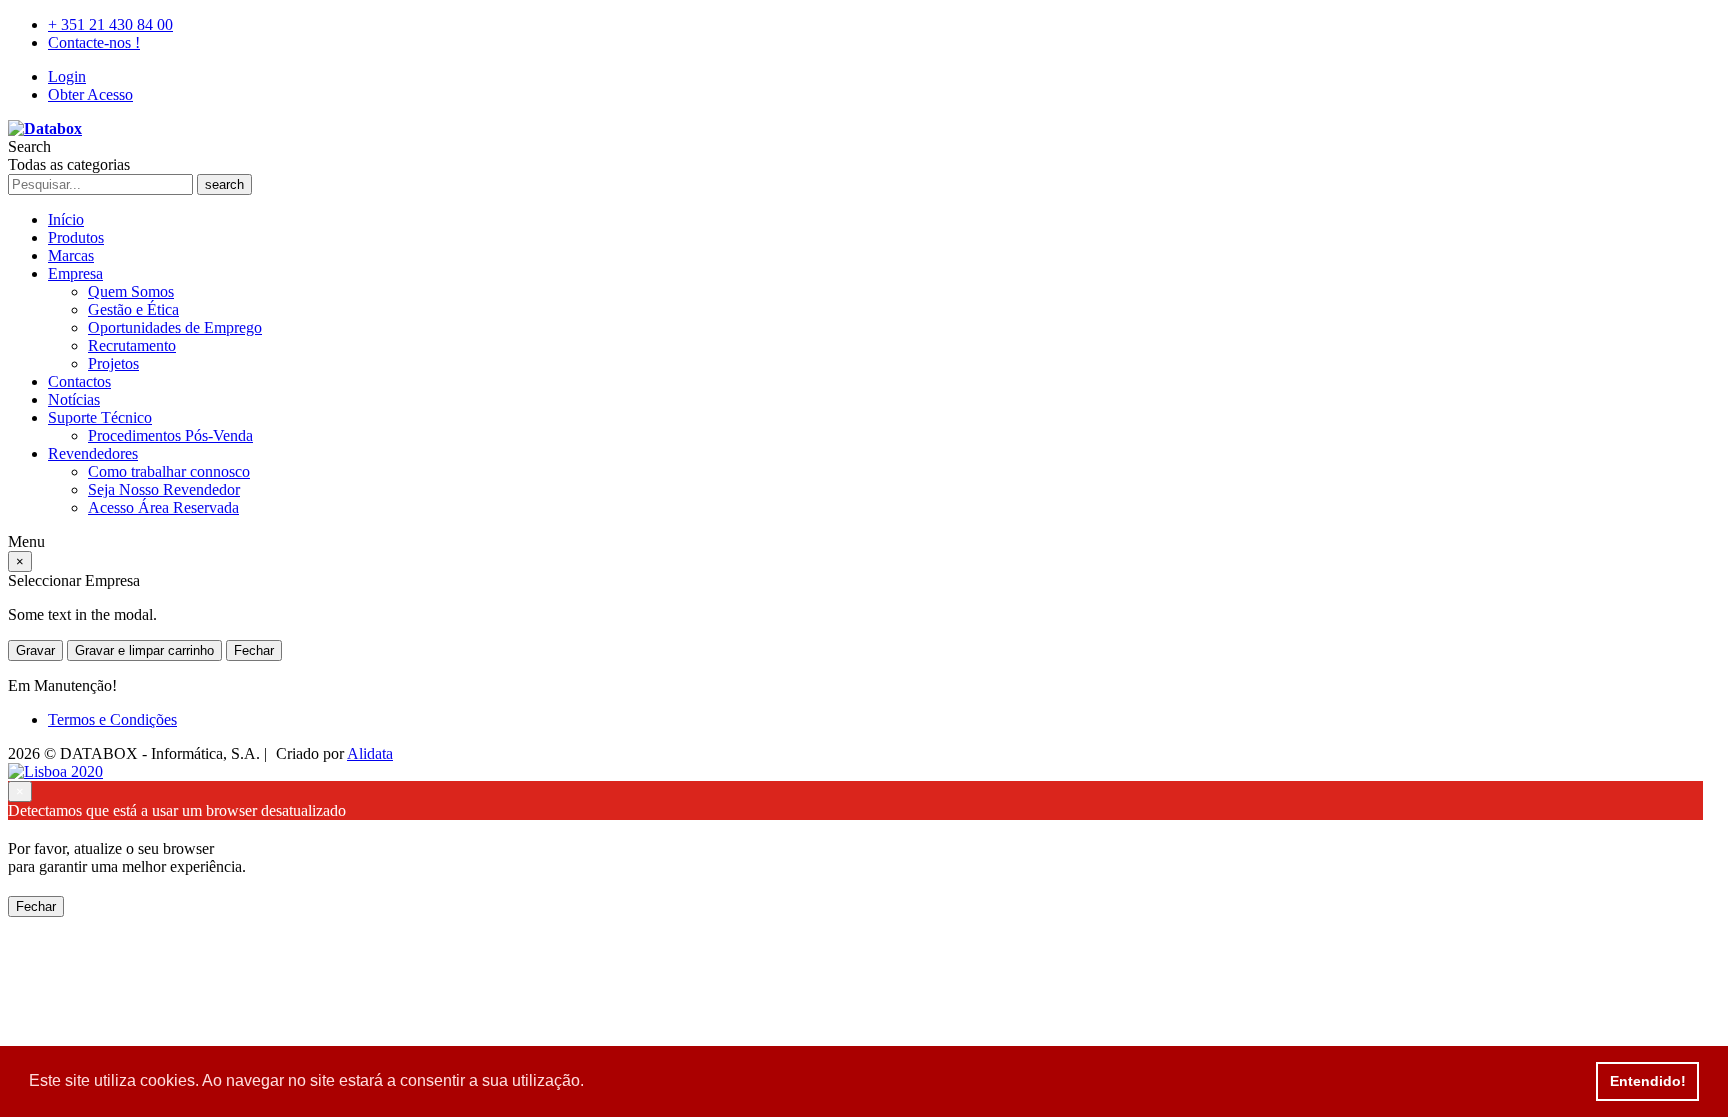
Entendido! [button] (1648, 1081)
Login (67, 76)
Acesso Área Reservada (163, 507)
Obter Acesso (90, 94)
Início (66, 219)
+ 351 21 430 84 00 (110, 24)
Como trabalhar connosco (169, 471)
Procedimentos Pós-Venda (170, 435)
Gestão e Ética (133, 309)
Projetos (113, 363)
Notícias (74, 399)
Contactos (79, 381)
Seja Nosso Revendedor (164, 489)
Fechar (254, 650)
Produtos (76, 237)
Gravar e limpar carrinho (144, 650)
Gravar (35, 650)
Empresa (75, 273)
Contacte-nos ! (94, 42)
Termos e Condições (112, 719)
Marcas (71, 255)
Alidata (370, 753)
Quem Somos (131, 291)
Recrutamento (132, 345)
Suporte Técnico (100, 417)
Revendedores (93, 453)
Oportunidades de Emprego (175, 327)
